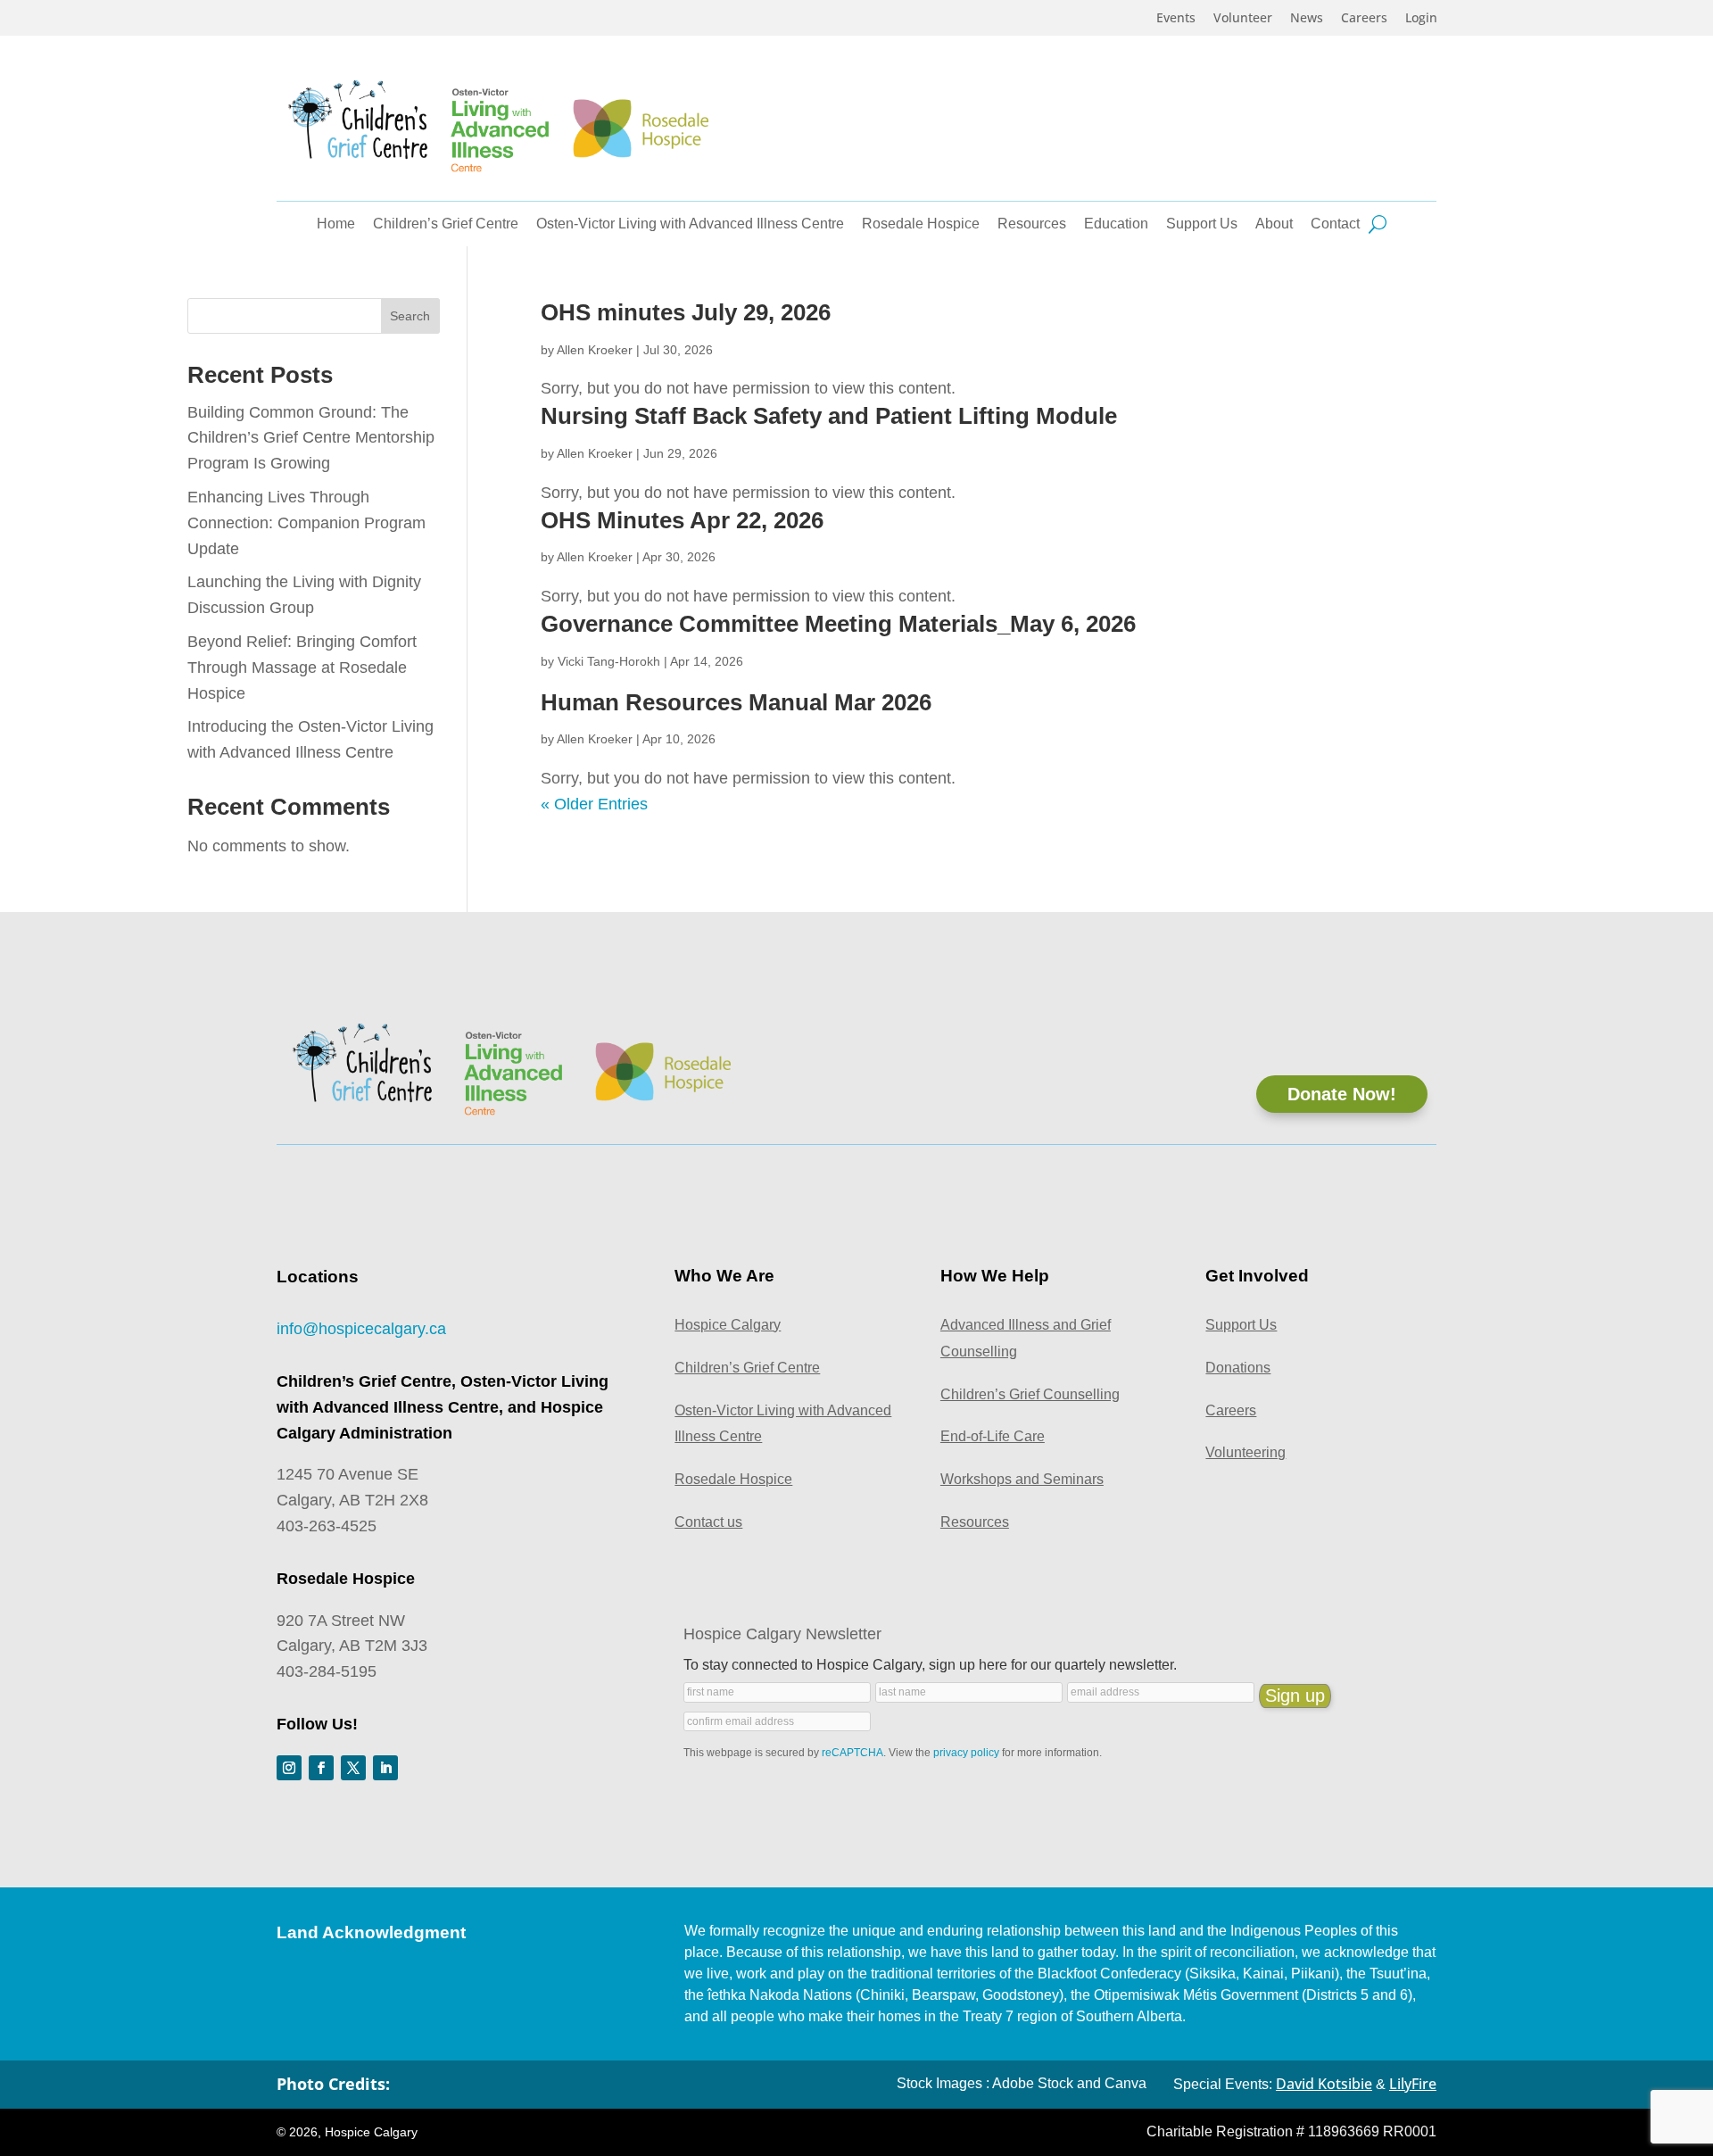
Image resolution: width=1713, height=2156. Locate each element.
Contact (1335, 224)
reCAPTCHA (852, 1753)
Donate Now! (1342, 1094)
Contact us (708, 1522)
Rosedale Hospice (921, 224)
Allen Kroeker (595, 350)
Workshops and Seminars (1022, 1479)
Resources (1032, 224)
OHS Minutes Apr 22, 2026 (682, 520)
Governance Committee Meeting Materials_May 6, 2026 (838, 624)
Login (1421, 19)
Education (1116, 224)
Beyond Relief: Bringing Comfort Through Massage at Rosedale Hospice (302, 668)
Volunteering (1245, 1452)
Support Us (1202, 224)
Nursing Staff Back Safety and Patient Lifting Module (829, 416)
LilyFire (1413, 2084)
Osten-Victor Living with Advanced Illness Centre (690, 224)
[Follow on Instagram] (289, 1768)
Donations (1238, 1368)
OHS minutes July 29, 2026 (686, 312)
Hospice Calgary (728, 1325)
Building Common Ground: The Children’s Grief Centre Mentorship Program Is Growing (311, 438)
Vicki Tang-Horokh (609, 661)
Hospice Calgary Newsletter (782, 1634)
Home (336, 224)
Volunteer (1243, 19)
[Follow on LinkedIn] (385, 1768)
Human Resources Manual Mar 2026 (736, 702)
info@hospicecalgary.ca (361, 1329)
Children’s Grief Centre (446, 224)
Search (410, 316)
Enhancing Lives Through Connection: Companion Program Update (306, 523)
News (1307, 19)
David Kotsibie (1324, 2084)
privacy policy (966, 1753)
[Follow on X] (353, 1768)
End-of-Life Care (993, 1436)
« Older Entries (594, 804)
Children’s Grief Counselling (1030, 1394)
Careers (1364, 19)
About (1274, 224)
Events (1176, 19)
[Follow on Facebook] (321, 1768)
